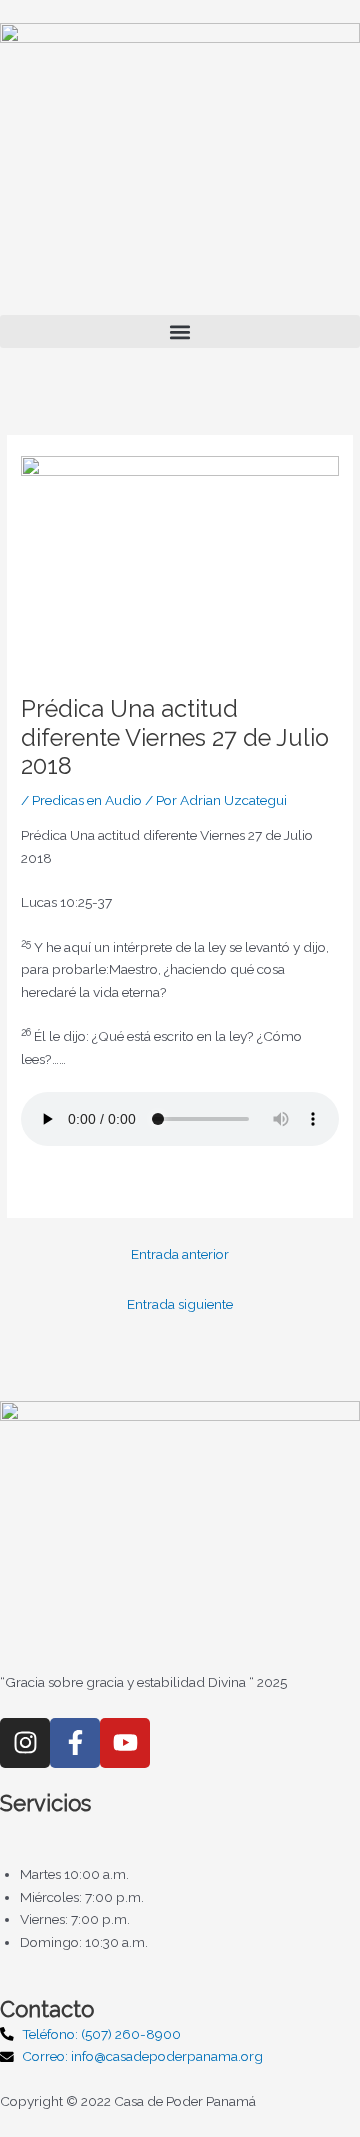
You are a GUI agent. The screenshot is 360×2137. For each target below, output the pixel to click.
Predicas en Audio (87, 800)
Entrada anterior (180, 1254)
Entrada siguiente (180, 1304)
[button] (180, 331)
